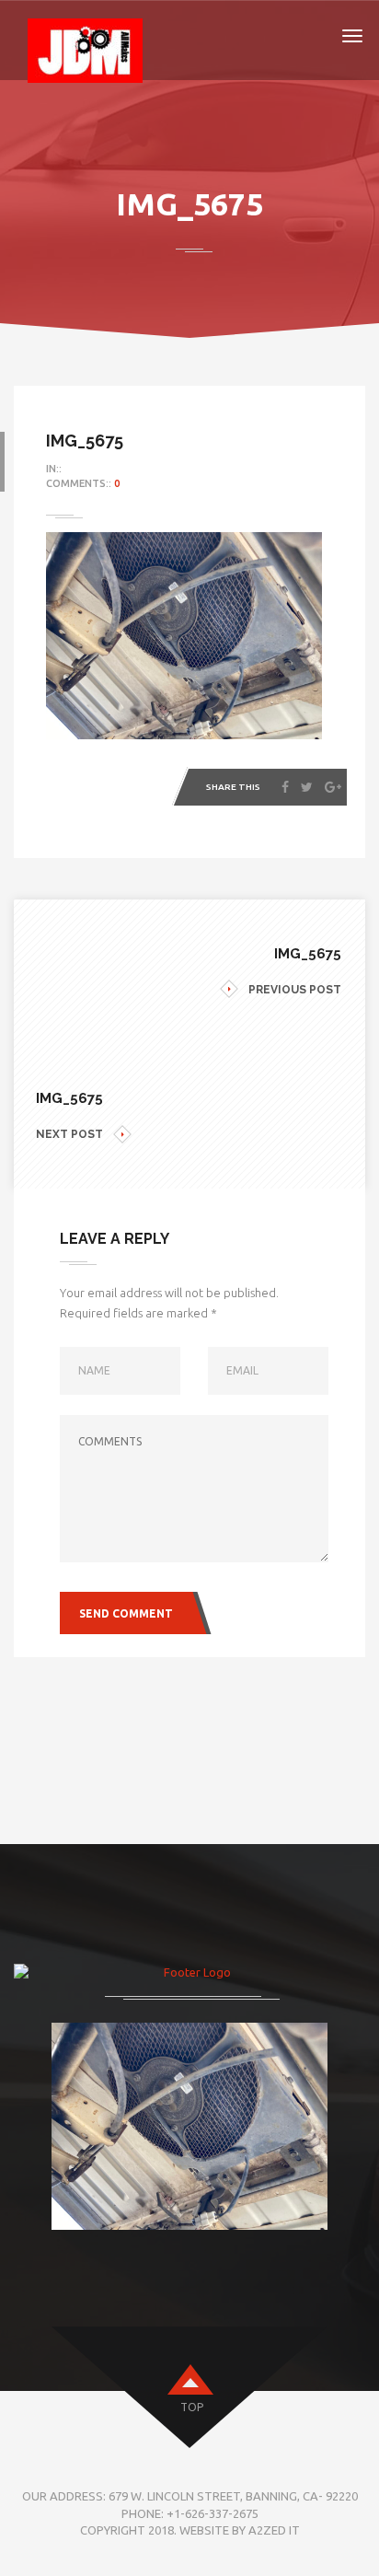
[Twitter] (307, 787)
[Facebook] (285, 787)
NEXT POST (69, 1134)
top (192, 2407)
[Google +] (333, 787)
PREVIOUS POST (295, 990)
